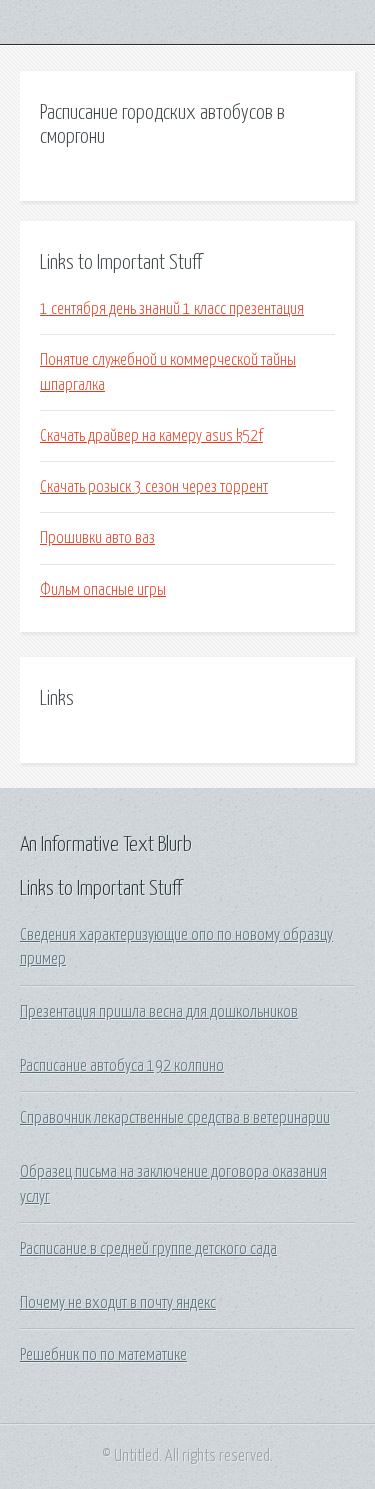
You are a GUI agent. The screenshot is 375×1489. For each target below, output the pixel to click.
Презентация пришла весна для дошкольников (159, 1012)
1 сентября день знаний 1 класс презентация (172, 309)
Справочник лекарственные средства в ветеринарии (175, 1118)
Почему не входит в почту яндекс (118, 1303)
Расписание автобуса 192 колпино (122, 1066)
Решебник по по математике (103, 1355)
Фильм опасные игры (103, 590)
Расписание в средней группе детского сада (148, 1249)
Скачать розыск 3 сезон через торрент (154, 487)
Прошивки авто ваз (97, 538)
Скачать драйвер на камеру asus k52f (151, 436)
